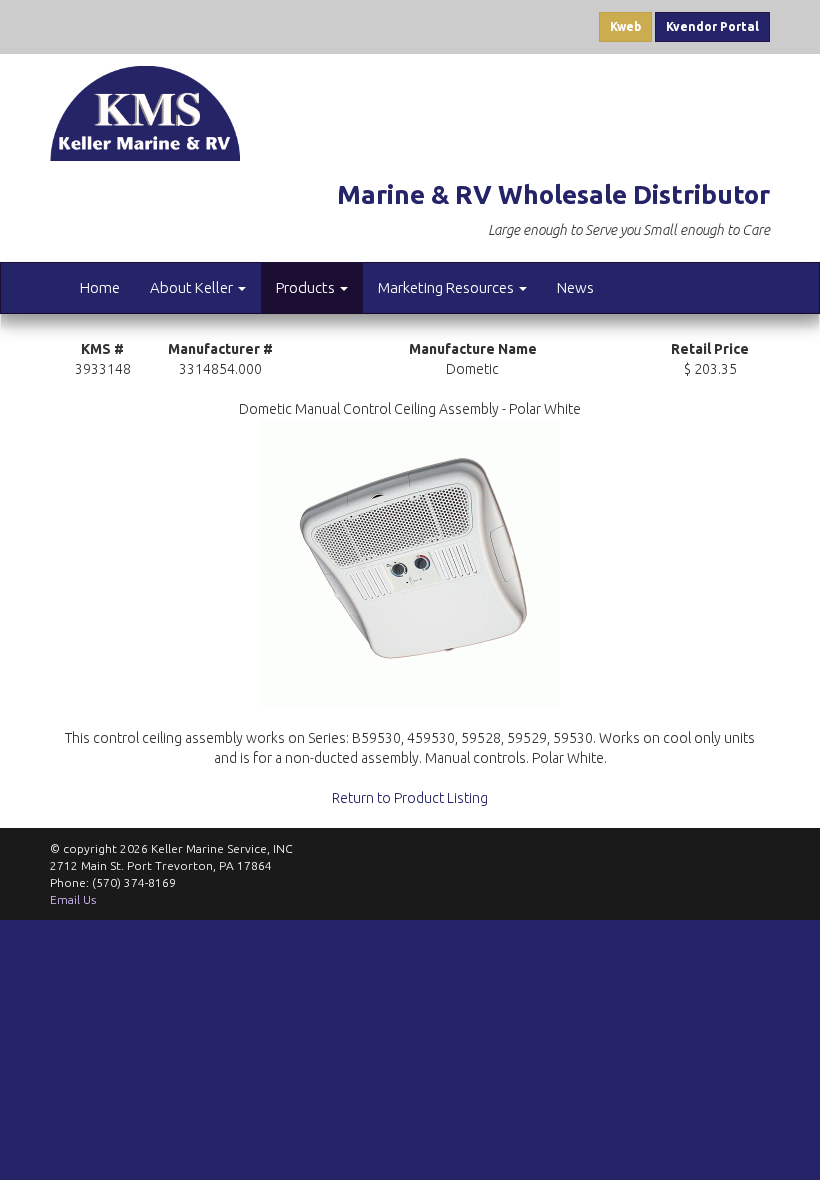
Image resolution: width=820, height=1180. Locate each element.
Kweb (625, 26)
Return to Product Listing (410, 798)
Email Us (73, 899)
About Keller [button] (193, 287)
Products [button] (307, 287)
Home (100, 287)
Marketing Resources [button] (447, 287)
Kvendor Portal (712, 26)
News (575, 287)
